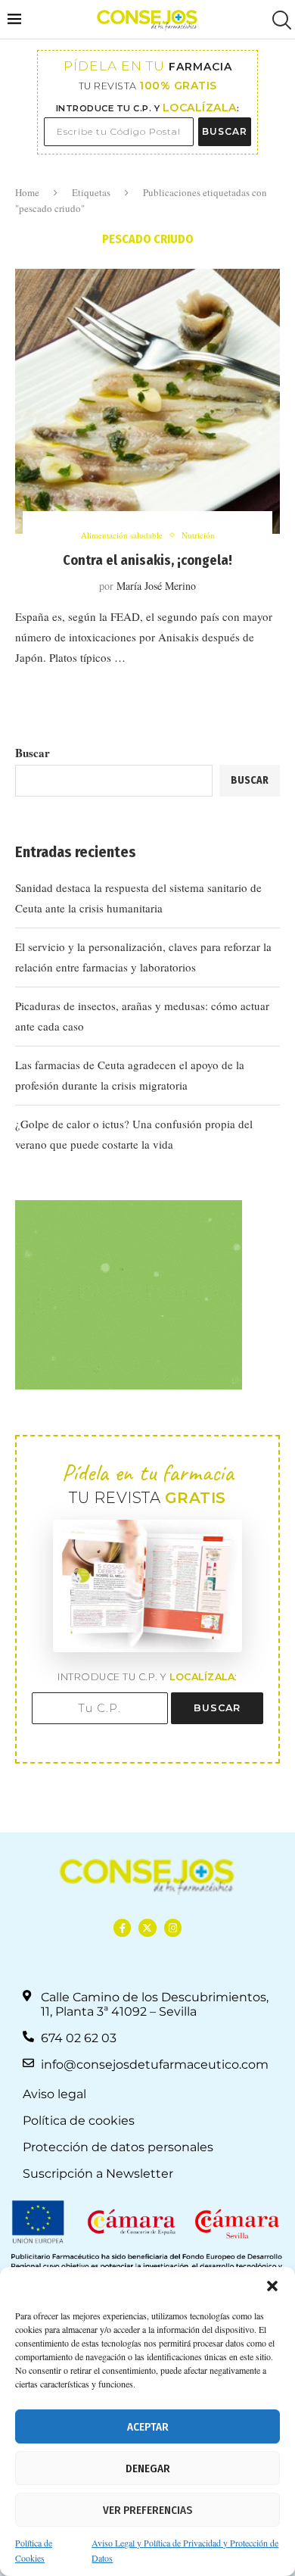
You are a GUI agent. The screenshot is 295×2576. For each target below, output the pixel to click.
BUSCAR (225, 131)
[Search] (280, 20)
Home (27, 192)
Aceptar (148, 2427)
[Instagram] (173, 1927)
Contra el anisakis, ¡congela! (147, 560)
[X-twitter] (147, 1927)
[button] (272, 2286)
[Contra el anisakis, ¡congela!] (147, 401)
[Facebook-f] (122, 1927)
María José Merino (156, 586)
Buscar (33, 753)
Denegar (148, 2468)
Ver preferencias (147, 2510)
